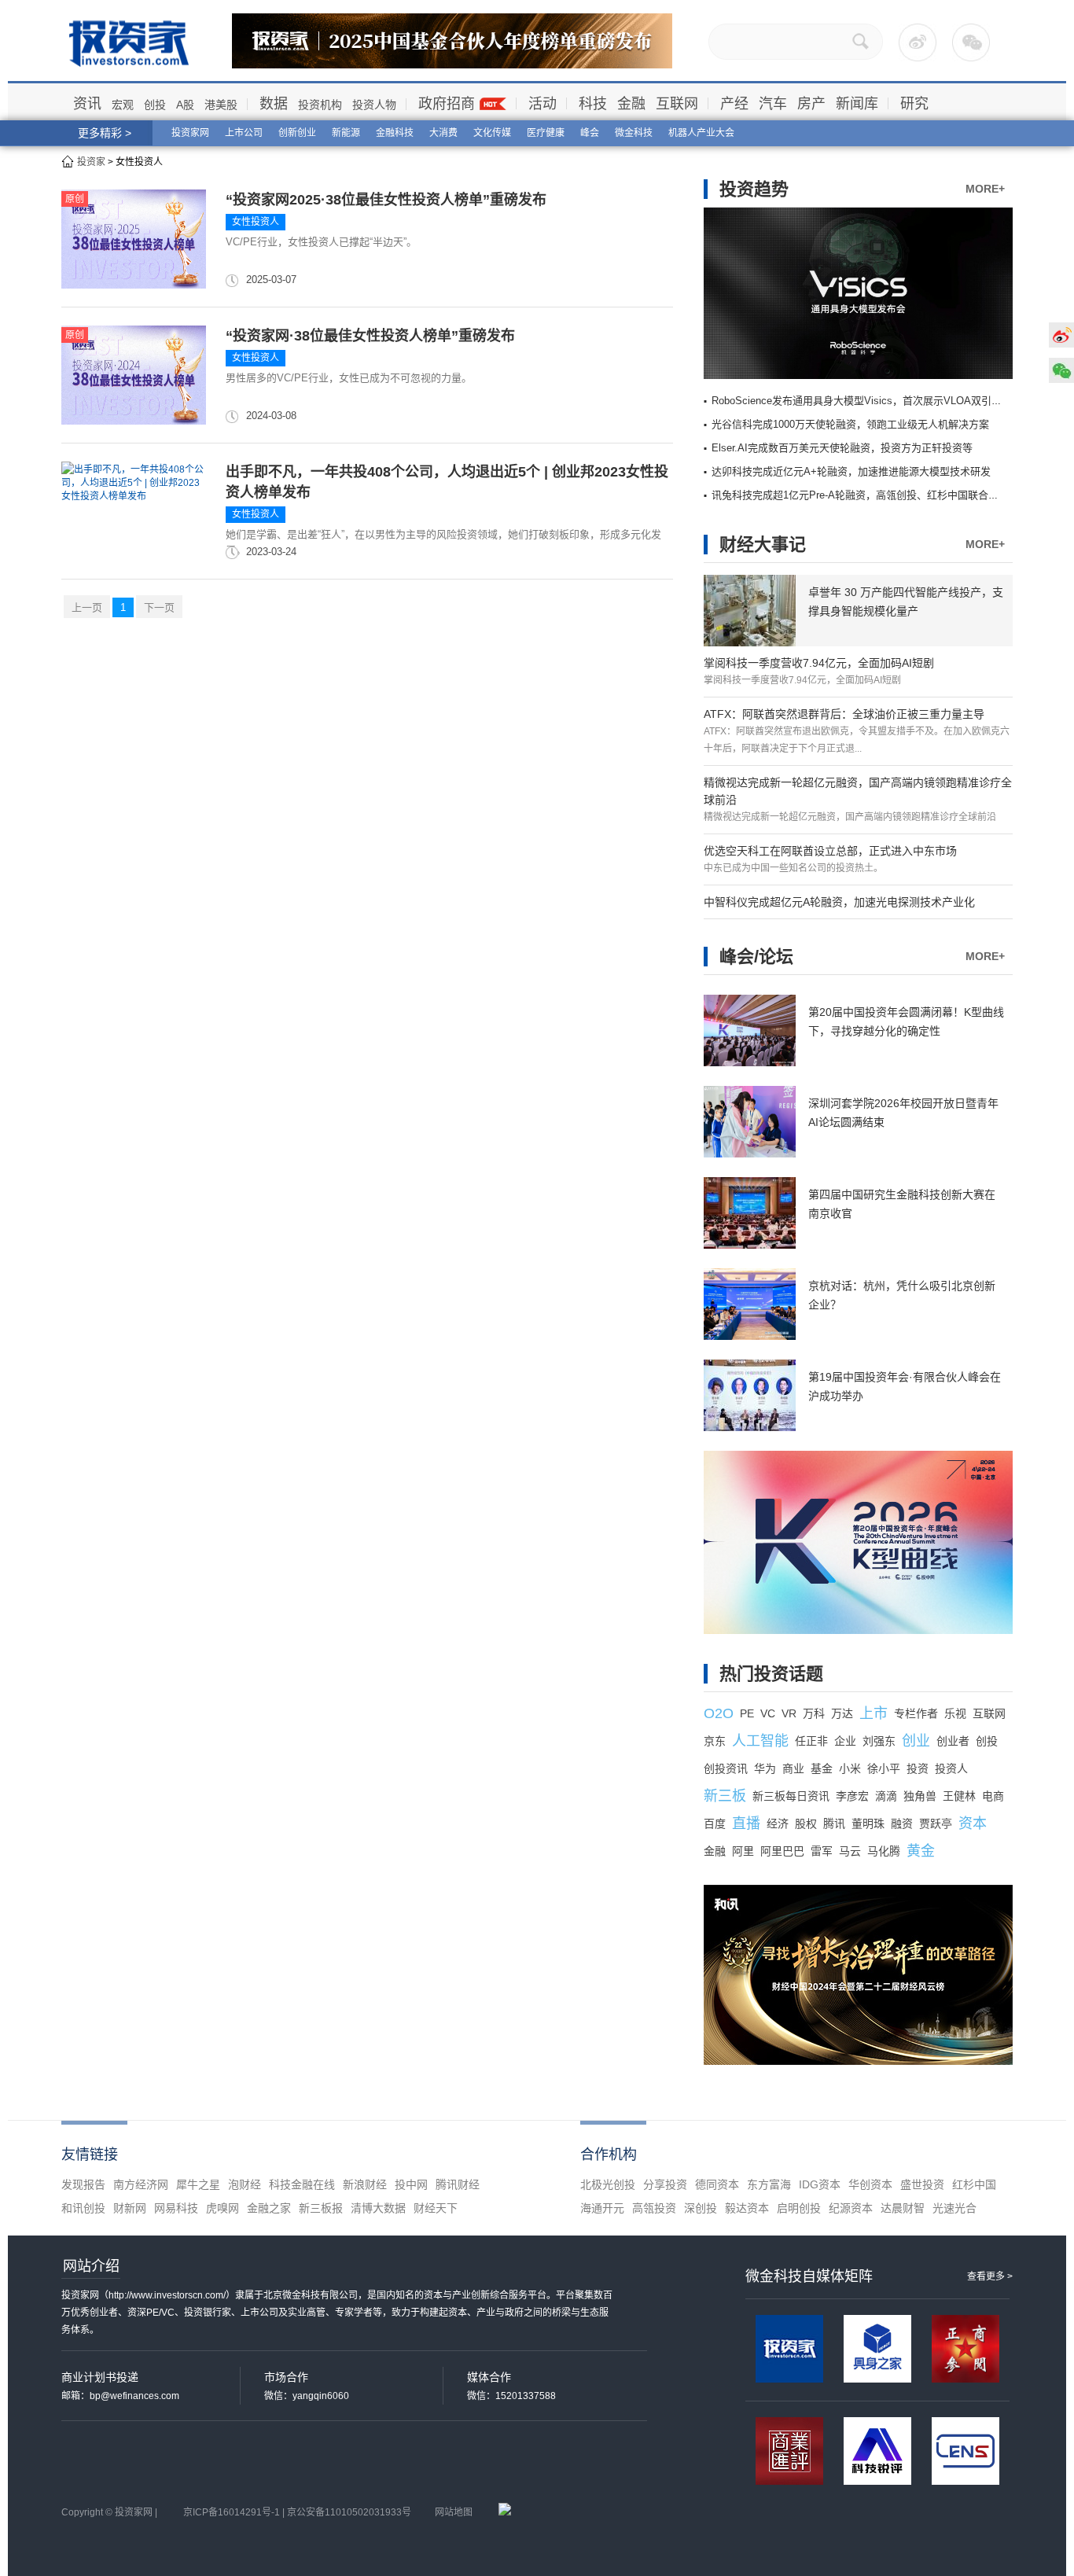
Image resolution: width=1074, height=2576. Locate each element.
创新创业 (297, 133)
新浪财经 (365, 2184)
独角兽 (920, 1796)
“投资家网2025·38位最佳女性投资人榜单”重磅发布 (386, 200)
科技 (593, 104)
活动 (543, 104)
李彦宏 (852, 1796)
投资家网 (190, 133)
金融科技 (395, 133)
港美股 (221, 105)
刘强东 (879, 1741)
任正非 (811, 1741)
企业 (845, 1741)
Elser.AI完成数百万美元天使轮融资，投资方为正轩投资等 (842, 448)
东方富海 (769, 2184)
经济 (778, 1823)
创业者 (953, 1741)
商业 (793, 1768)
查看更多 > (990, 2276)
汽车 (773, 104)
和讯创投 (83, 2208)
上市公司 (244, 133)
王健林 (959, 1796)
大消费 (443, 133)
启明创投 (799, 2208)
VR (789, 1713)
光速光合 (954, 2208)
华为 (765, 1768)
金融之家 (269, 2208)
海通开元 (602, 2208)
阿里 (743, 1851)
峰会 (590, 133)
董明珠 (868, 1823)
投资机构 (320, 105)
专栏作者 (916, 1713)
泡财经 (245, 2184)
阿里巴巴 (782, 1851)
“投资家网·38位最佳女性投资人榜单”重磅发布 (370, 336)
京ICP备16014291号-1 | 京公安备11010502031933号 (297, 2512)
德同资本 (717, 2184)
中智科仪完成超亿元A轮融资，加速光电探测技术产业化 (839, 902)
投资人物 (374, 105)
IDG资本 (820, 2184)
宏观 (123, 105)
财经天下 (436, 2208)
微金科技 (634, 133)
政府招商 (447, 104)
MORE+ (985, 189)
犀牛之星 (198, 2184)
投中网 (411, 2184)
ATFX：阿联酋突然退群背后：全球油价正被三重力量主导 (844, 714)
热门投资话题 (771, 1674)
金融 (631, 104)
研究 (914, 104)
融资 (902, 1823)
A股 (185, 105)
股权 (806, 1823)
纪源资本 (851, 2208)
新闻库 (857, 104)
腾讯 (834, 1823)
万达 (842, 1713)
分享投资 (665, 2184)
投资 (918, 1768)
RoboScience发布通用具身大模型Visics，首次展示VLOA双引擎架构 (867, 401)
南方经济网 (141, 2184)
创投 (155, 105)
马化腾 (884, 1851)
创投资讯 (726, 1768)
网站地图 (454, 2512)
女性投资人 (256, 222)
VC (768, 1713)
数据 (274, 104)
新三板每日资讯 (791, 1796)
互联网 (677, 104)
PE (747, 1713)
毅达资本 (747, 2208)
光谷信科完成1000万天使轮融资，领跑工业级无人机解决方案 (850, 424)
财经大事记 (763, 545)
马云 (850, 1851)
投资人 (951, 1768)
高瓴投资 (654, 2208)
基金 (822, 1768)
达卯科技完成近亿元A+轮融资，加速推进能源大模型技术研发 (851, 471)
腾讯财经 (458, 2184)
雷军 (822, 1851)
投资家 (91, 162)
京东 (715, 1741)
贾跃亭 (936, 1823)
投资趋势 (754, 189)
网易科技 (176, 2208)
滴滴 (886, 1796)
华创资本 (870, 2184)
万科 (814, 1713)
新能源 (346, 133)
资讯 (87, 104)
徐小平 (884, 1768)
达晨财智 (903, 2208)
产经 (734, 104)
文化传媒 (492, 133)
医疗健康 (546, 133)
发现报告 (83, 2184)
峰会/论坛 (756, 957)
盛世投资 (922, 2184)
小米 (850, 1768)
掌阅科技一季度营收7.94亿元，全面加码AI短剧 (819, 663)
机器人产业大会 (701, 133)
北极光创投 (608, 2184)
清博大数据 (378, 2208)
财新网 (130, 2208)
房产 (811, 104)
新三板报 (321, 2208)
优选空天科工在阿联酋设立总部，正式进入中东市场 (830, 851)
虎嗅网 (223, 2208)
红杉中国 (974, 2184)
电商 (993, 1796)
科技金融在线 (302, 2184)
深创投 (701, 2208)
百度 (715, 1823)
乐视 (955, 1713)
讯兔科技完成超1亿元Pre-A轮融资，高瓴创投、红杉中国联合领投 (860, 495)
